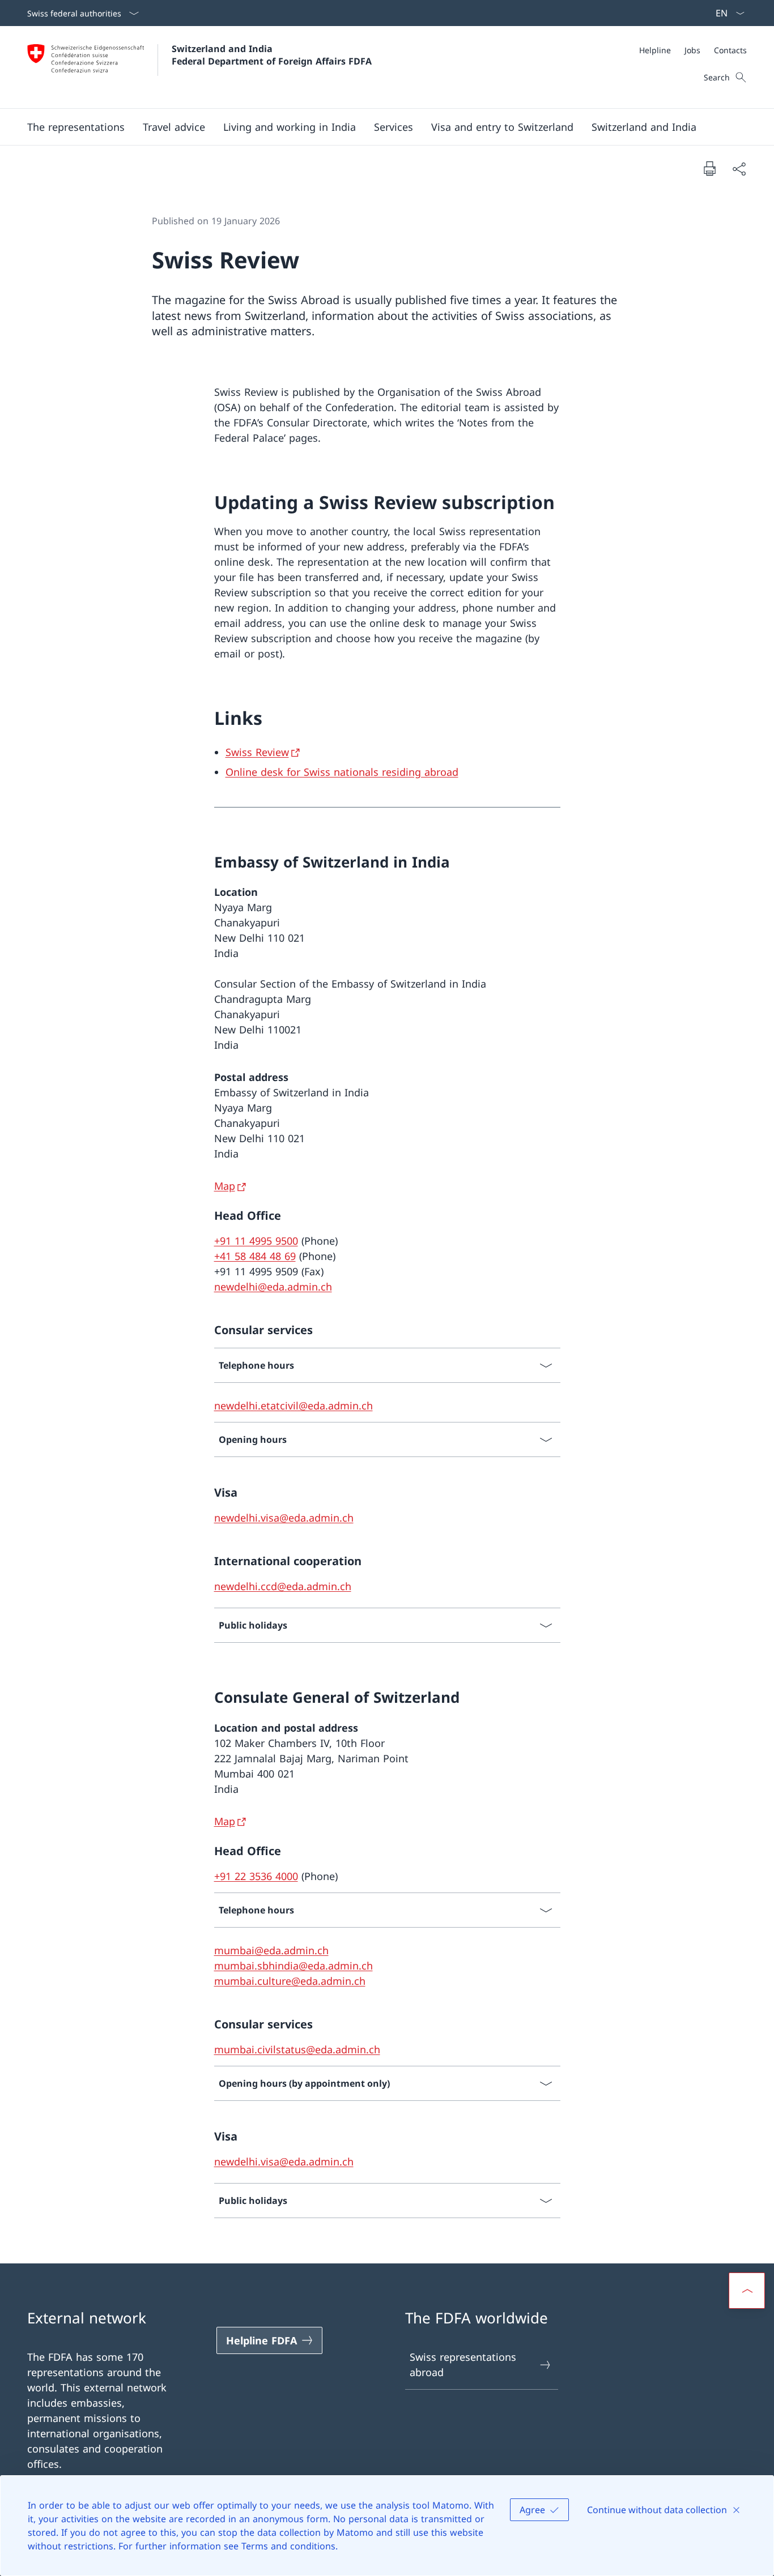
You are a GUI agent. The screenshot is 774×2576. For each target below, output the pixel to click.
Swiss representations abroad (463, 2364)
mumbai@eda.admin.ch (271, 1950)
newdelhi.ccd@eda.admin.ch (283, 1586)
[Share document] (739, 168)
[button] (76, 127)
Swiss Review (257, 752)
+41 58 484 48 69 (255, 1256)
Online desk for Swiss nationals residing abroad (342, 772)
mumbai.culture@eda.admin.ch (290, 1981)
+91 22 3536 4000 (256, 1876)
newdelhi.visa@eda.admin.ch (284, 1518)
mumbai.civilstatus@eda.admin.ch (297, 2049)
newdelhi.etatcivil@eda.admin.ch (294, 1406)
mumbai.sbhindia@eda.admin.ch (294, 1966)
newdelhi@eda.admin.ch (273, 1287)
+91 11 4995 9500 (256, 1241)
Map (225, 1186)
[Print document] (709, 168)
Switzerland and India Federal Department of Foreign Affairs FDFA (272, 55)
